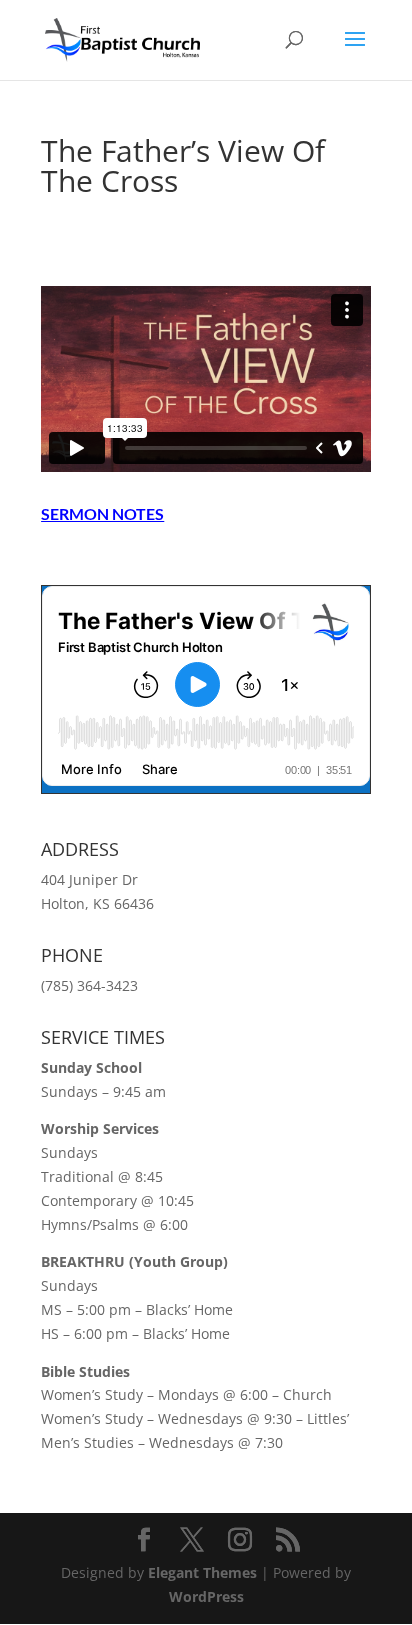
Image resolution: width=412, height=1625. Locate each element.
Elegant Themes (202, 1572)
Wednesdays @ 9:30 (225, 1418)
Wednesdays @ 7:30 (216, 1442)
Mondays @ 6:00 (213, 1394)
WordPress (206, 1596)
